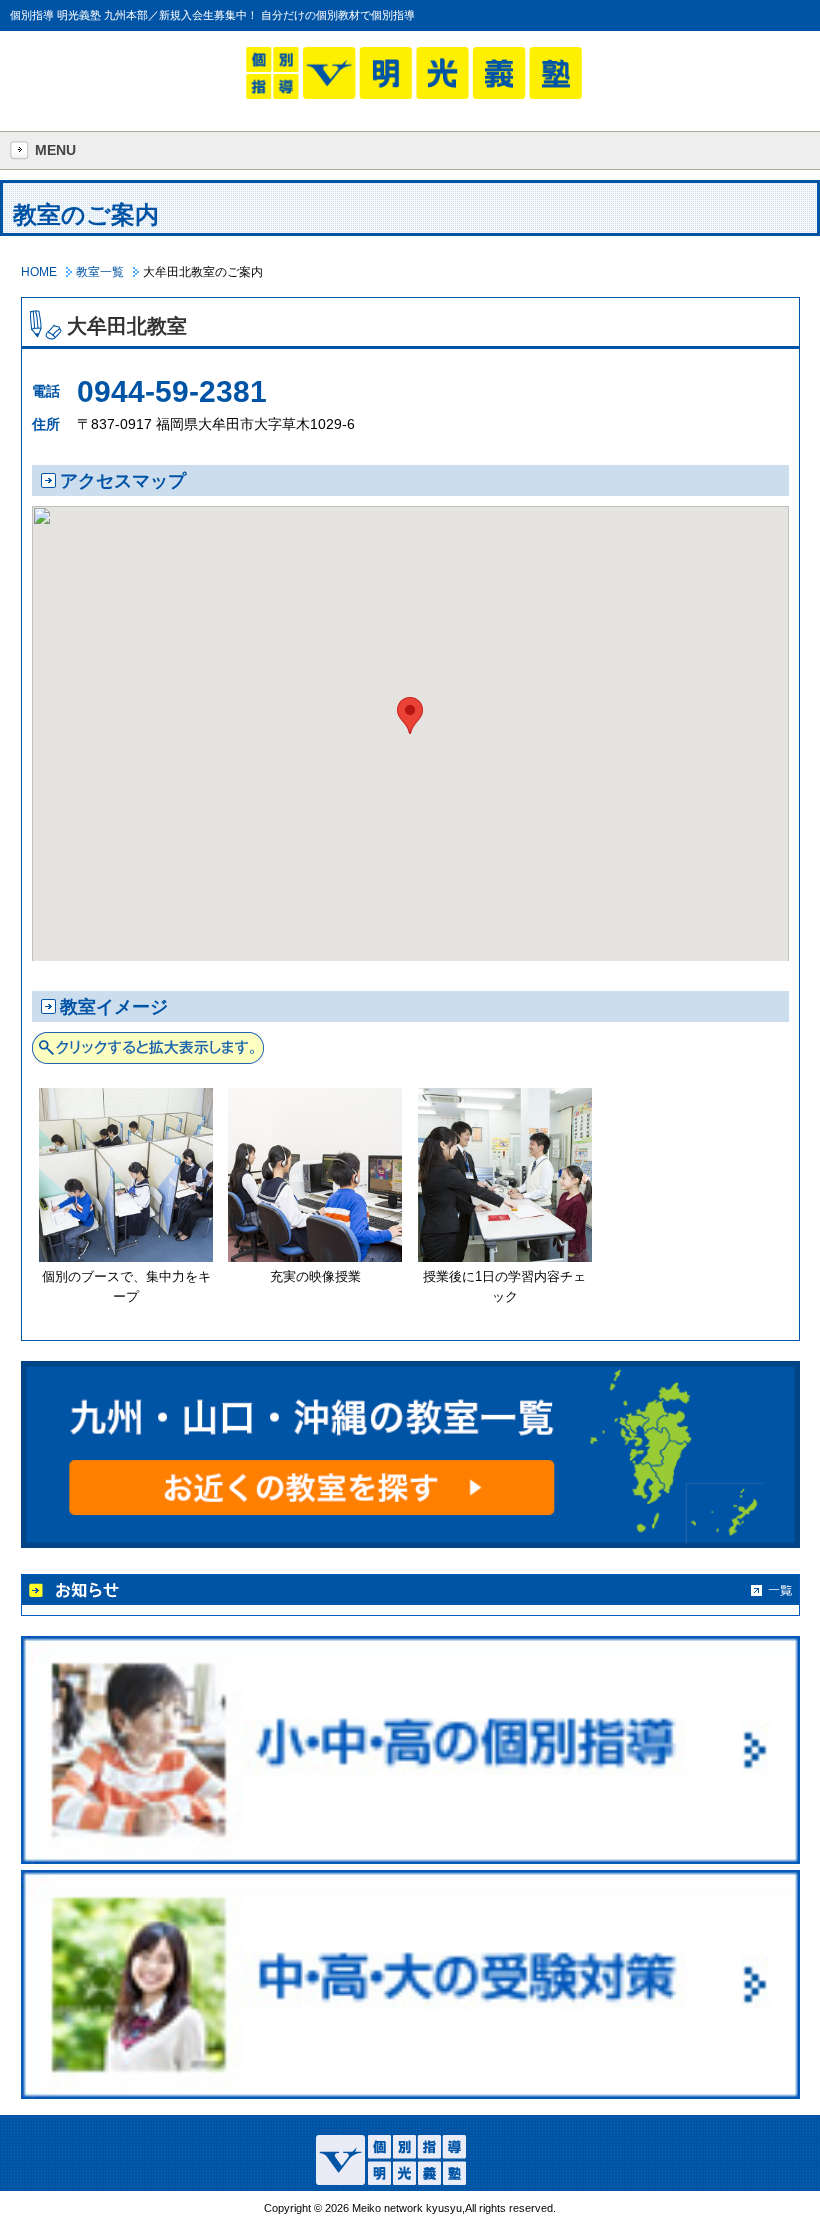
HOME (39, 272)
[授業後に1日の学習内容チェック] (505, 1257)
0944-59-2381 (172, 391)
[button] (410, 715)
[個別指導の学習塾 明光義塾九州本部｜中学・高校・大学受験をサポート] (414, 94)
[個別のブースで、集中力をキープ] (126, 1257)
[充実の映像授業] (315, 1257)
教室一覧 (100, 272)
